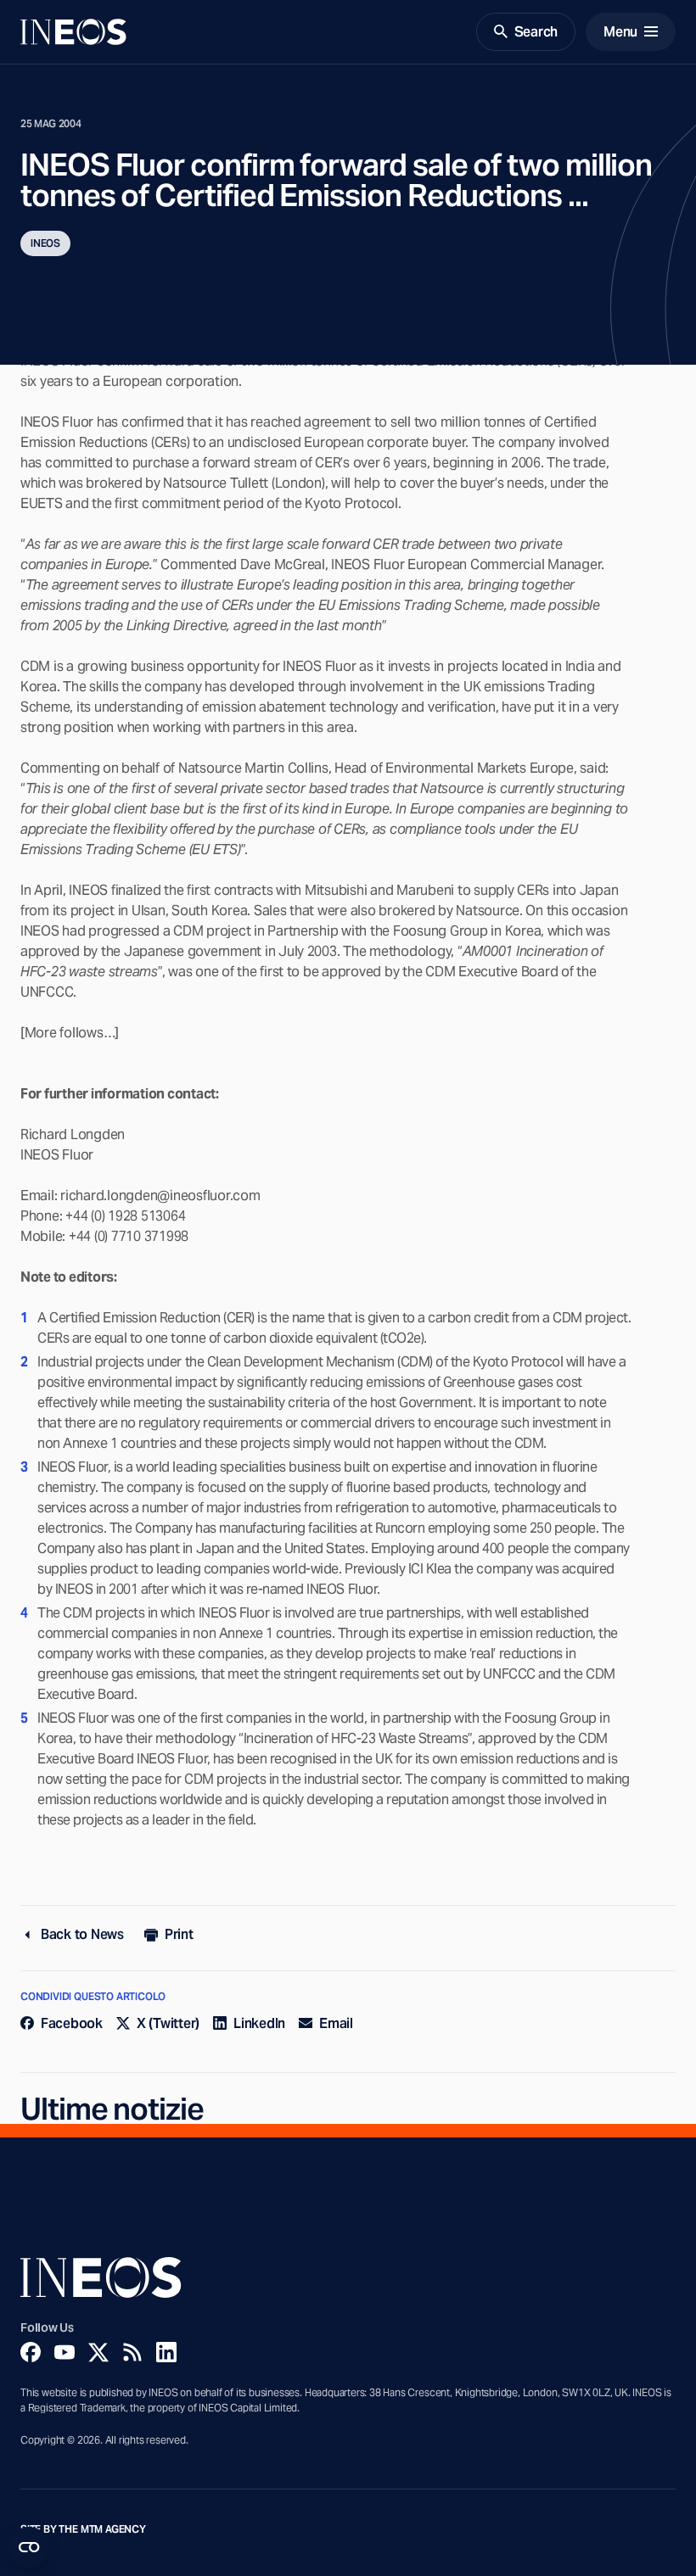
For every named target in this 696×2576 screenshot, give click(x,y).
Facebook (72, 2023)
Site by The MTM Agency (83, 2529)
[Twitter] (98, 2352)
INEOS (45, 243)
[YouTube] (65, 2352)
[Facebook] (31, 2352)
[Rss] (132, 2352)
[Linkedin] (166, 2352)
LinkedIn (259, 2023)
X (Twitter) (168, 2023)
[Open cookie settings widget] (29, 2547)
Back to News (82, 1934)
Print (179, 1934)
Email (336, 2023)
